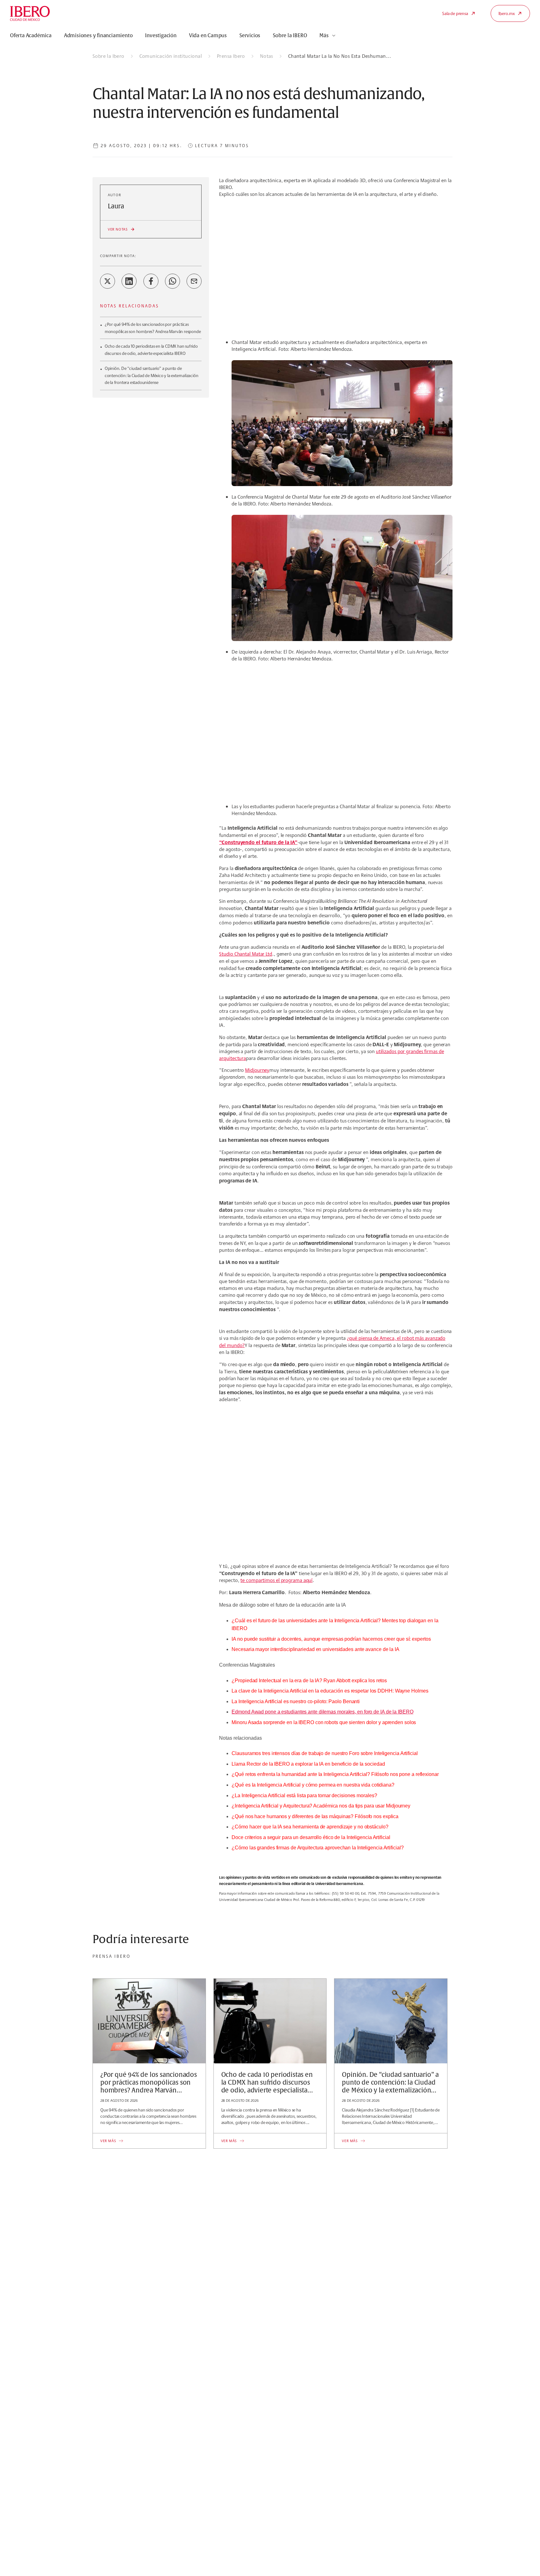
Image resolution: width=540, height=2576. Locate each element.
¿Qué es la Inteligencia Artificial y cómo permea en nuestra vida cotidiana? (313, 1785)
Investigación (161, 36)
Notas (267, 56)
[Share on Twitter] (107, 281)
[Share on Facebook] (151, 281)
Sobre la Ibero (108, 56)
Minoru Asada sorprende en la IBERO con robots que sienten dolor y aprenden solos (324, 1722)
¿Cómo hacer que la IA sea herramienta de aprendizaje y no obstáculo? (310, 1827)
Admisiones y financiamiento (98, 36)
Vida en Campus (208, 36)
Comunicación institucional (171, 56)
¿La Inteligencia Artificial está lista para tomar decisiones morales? (304, 1795)
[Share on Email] (194, 281)
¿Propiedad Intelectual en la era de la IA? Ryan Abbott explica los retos (309, 1681)
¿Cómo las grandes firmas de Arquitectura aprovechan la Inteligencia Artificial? (317, 1848)
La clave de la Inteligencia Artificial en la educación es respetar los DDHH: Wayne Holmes (330, 1691)
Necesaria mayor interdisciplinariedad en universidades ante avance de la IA (315, 1649)
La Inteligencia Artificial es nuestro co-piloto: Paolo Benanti (296, 1701)
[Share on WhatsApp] (172, 281)
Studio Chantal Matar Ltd (246, 954)
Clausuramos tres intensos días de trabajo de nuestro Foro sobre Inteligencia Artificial (325, 1753)
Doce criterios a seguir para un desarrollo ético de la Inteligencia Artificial (311, 1837)
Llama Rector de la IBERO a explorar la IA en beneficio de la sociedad (308, 1764)
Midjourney (257, 1070)
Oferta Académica (31, 36)
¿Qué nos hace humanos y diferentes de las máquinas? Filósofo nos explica (315, 1816)
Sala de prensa (455, 13)
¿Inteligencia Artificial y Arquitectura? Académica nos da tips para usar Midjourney (321, 1806)
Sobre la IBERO (290, 36)
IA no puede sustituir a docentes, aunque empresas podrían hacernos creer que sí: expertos (331, 1639)
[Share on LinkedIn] (129, 281)
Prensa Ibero (231, 56)
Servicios (250, 36)
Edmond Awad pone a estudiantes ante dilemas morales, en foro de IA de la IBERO (322, 1712)
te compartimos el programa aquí (276, 1580)
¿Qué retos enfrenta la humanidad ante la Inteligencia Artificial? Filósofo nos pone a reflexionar (335, 1774)
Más (324, 36)
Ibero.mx (507, 13)
